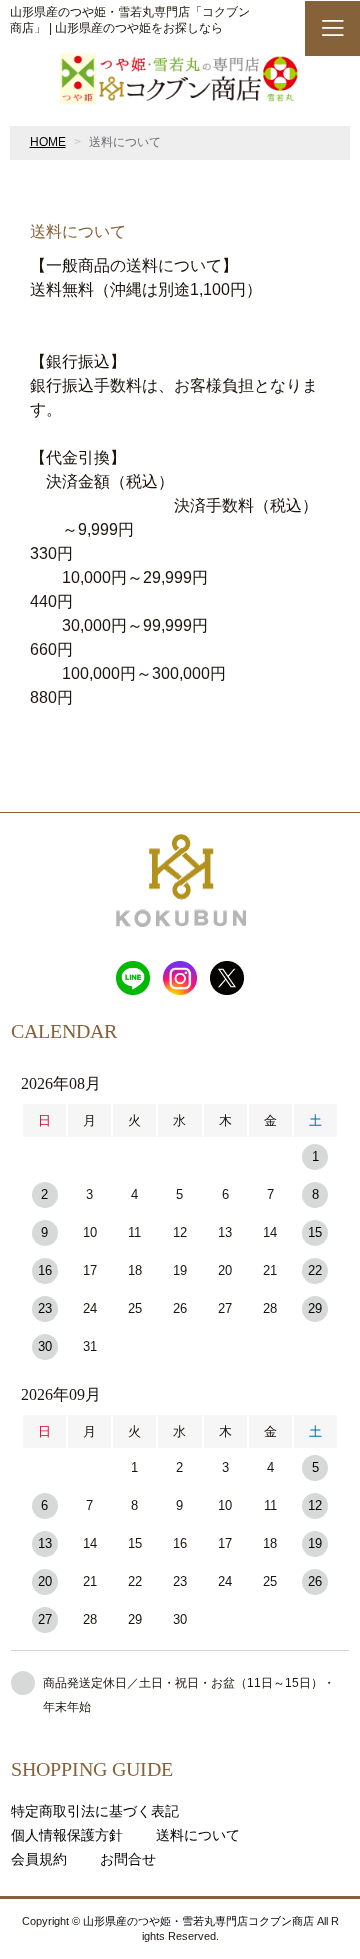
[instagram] (180, 974)
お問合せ (128, 1859)
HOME (48, 142)
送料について (198, 1835)
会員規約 (39, 1859)
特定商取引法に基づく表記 (95, 1811)
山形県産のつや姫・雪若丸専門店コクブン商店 (198, 1921)
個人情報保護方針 (67, 1835)
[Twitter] (227, 974)
